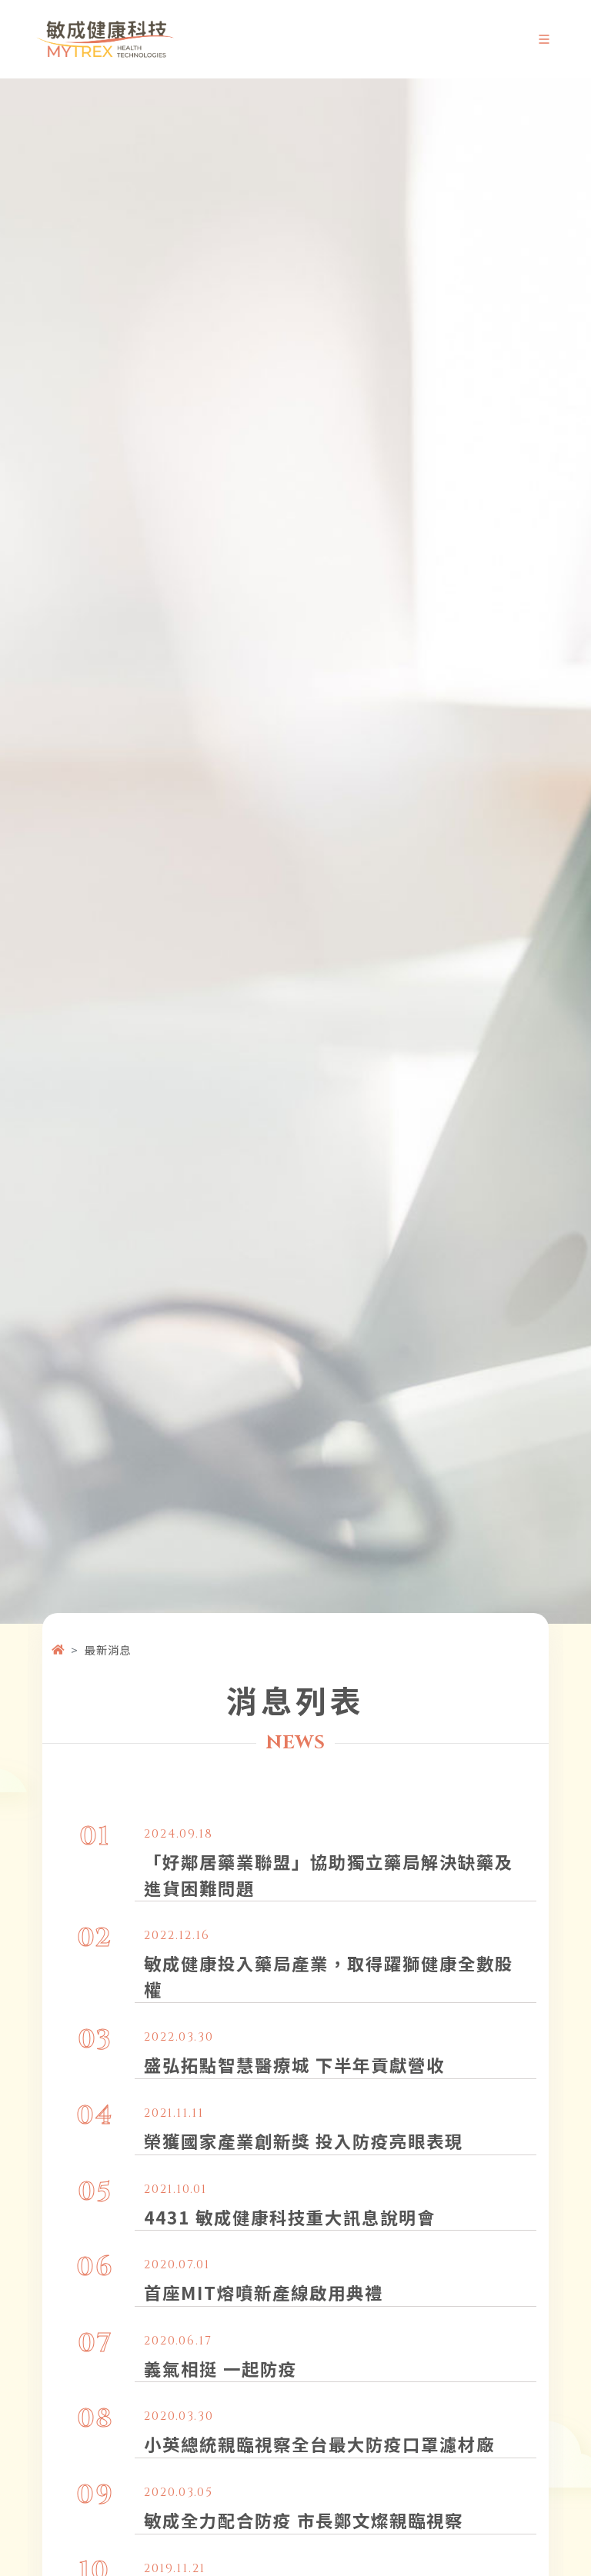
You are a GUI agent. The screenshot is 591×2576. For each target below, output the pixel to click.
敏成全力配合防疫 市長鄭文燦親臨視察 (304, 2520)
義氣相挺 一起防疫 (220, 2368)
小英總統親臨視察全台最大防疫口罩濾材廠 (319, 2444)
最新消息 (108, 1650)
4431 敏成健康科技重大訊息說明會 (290, 2217)
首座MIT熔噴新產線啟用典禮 (264, 2292)
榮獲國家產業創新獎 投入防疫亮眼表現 (304, 2141)
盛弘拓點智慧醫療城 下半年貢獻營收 (294, 2064)
